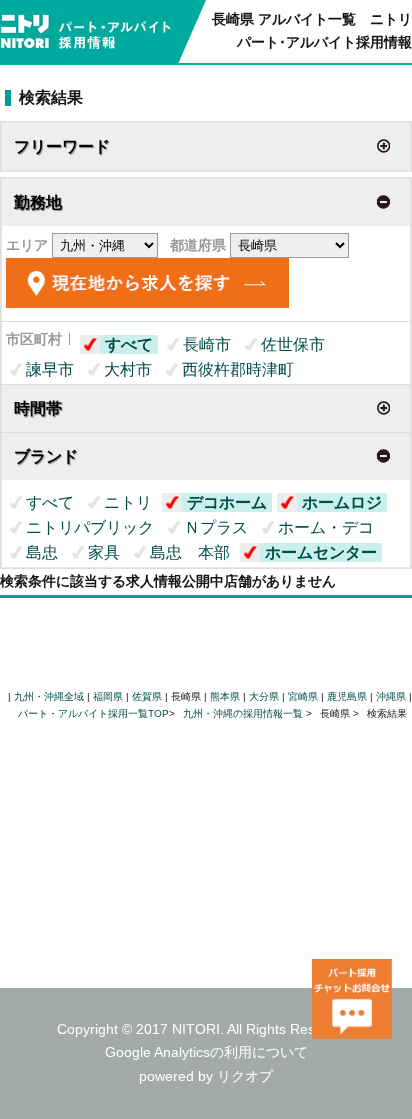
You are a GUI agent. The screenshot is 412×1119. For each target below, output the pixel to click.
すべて (129, 344)
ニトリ (128, 502)
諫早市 (50, 369)
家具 (104, 552)
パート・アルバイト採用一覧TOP (93, 713)
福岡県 (108, 696)
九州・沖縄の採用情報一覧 (244, 713)
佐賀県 (147, 696)
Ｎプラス (216, 527)
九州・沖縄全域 (49, 696)
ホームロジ (342, 502)
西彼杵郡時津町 (238, 369)
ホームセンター (321, 552)
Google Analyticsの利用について (206, 1052)
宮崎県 (303, 696)
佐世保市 (293, 344)
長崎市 (207, 344)
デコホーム (227, 502)
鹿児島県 (347, 696)
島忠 (42, 552)
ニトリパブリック (90, 527)
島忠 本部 (190, 552)
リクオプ (245, 1076)
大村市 (128, 369)
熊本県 (225, 696)
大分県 (264, 696)
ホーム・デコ (326, 527)
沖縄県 (391, 696)
